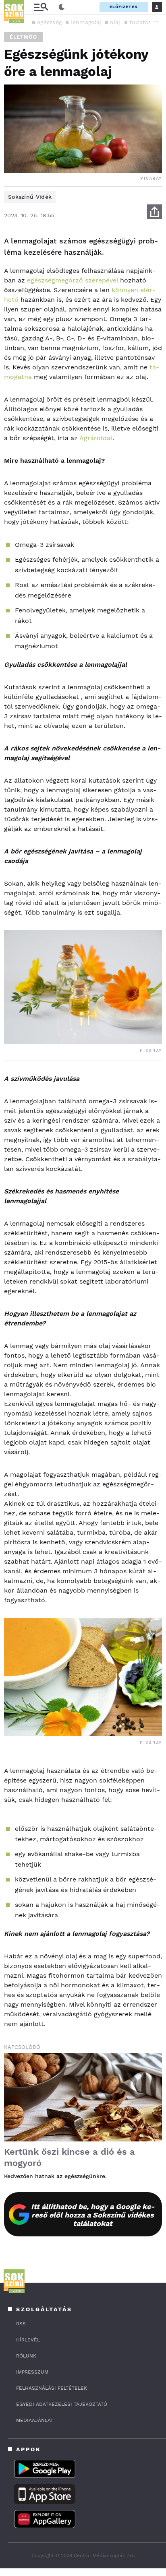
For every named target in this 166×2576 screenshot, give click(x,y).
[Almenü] (41, 7)
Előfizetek (124, 7)
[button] (156, 22)
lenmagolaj (86, 22)
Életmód (23, 37)
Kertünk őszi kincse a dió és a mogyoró (70, 2157)
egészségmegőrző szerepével (73, 280)
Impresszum (32, 2372)
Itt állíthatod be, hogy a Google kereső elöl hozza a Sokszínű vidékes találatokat (93, 2215)
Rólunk (26, 2356)
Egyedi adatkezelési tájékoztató (62, 2404)
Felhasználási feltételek (52, 2388)
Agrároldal (96, 438)
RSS (21, 2324)
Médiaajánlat (35, 2420)
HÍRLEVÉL (28, 2340)
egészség (49, 22)
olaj (115, 22)
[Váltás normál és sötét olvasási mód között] (62, 7)
